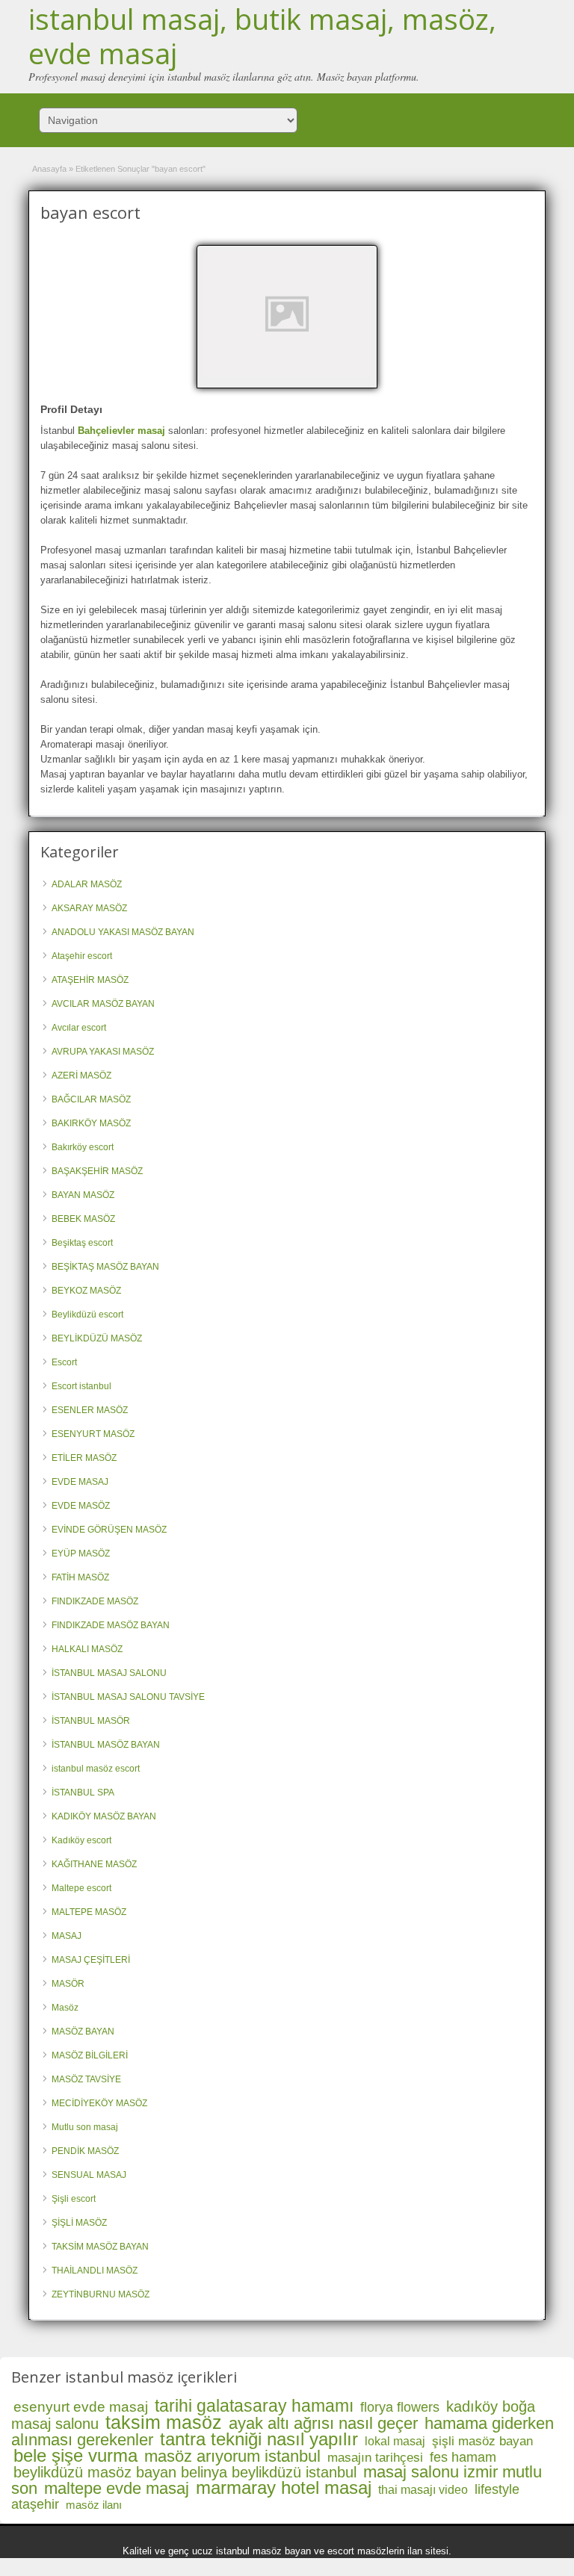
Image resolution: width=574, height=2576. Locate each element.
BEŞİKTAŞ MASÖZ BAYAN (105, 1267)
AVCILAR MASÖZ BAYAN (103, 1004)
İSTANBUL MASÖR (91, 1721)
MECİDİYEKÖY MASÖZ (99, 2103)
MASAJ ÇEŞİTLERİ (91, 1960)
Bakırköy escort (83, 1147)
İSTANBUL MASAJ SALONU (109, 1673)
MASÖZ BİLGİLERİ (90, 2055)
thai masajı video (423, 2490)
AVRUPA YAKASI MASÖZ (103, 1052)
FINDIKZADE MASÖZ (95, 1601)
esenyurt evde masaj (81, 2407)
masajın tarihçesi (375, 2458)
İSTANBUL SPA (83, 1793)
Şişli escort (74, 2199)
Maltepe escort (81, 1888)
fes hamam (463, 2457)
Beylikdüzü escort (87, 1315)
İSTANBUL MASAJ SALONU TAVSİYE (128, 1697)
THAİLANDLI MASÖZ (95, 2271)
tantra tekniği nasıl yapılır (259, 2439)
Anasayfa (49, 169)
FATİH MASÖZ (80, 1577)
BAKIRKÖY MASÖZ (91, 1123)
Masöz (65, 2008)
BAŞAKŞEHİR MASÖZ (97, 1171)
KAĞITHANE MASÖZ (94, 1864)
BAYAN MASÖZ (83, 1195)
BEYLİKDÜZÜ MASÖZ (97, 1338)
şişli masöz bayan (482, 2441)
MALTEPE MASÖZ (89, 1912)
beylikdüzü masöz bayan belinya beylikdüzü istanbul (185, 2472)
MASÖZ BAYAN (83, 2032)
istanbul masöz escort (96, 1769)
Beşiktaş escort (82, 1243)
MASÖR (68, 1984)
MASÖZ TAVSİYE (86, 2079)
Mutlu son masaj (85, 2127)
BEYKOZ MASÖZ (86, 1291)
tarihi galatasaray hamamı (254, 2406)
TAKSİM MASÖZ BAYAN (100, 2247)
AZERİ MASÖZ (81, 1076)
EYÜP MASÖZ (81, 1554)
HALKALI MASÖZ (87, 1649)
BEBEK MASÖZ (83, 1219)
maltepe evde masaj (117, 2488)
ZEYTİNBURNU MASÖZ (101, 2294)
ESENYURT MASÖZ (93, 1434)
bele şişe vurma (75, 2455)
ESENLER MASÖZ (90, 1410)
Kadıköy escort (81, 1840)
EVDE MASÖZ (81, 1506)
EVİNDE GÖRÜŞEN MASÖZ (109, 1530)
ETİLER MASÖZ (84, 1458)
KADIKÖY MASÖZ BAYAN (104, 1816)
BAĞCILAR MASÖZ (91, 1099)
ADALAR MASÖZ (87, 884)
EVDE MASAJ (80, 1482)
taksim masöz (164, 2422)
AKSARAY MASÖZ (89, 908)
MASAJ (67, 1936)
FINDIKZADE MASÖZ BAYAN (111, 1625)
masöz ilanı (94, 2505)
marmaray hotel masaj (284, 2487)
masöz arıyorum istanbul (232, 2456)
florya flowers (400, 2407)
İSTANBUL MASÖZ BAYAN (106, 1745)
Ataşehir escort (82, 956)
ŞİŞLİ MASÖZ (79, 2223)
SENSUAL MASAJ (89, 2175)
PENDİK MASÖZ (85, 2151)
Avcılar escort (79, 1028)
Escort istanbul (81, 1386)
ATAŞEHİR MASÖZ (90, 980)
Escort (64, 1362)
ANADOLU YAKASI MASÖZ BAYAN (123, 932)
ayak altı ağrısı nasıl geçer (323, 2423)
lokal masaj (395, 2441)
